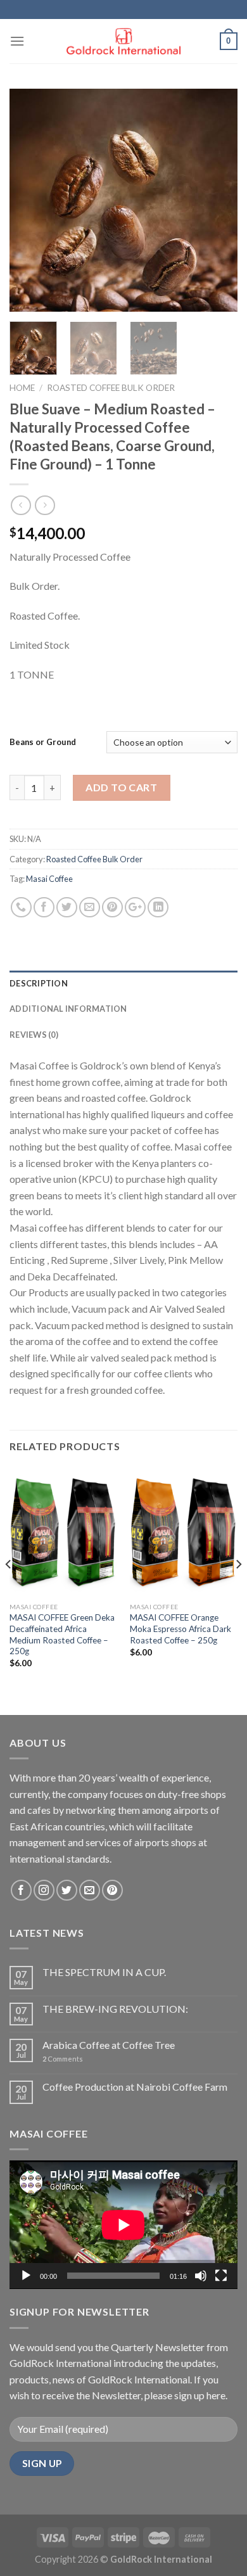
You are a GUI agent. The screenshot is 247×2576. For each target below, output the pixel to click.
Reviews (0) (34, 1035)
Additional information (68, 1009)
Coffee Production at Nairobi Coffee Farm (135, 2087)
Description (39, 983)
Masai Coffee (49, 879)
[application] (123, 2225)
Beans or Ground (43, 742)
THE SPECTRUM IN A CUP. (104, 1972)
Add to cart (121, 787)
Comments (63, 2059)
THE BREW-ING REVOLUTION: (115, 2009)
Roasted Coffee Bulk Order (111, 388)
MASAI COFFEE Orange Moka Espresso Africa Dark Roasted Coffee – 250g (180, 1629)
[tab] (123, 983)
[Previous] (30, 200)
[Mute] (201, 2276)
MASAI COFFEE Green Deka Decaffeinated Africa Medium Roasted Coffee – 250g (62, 1634)
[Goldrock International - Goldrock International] (123, 41)
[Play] (26, 2276)
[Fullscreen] (221, 2276)
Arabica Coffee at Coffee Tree (109, 2045)
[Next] (217, 200)
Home (22, 388)
